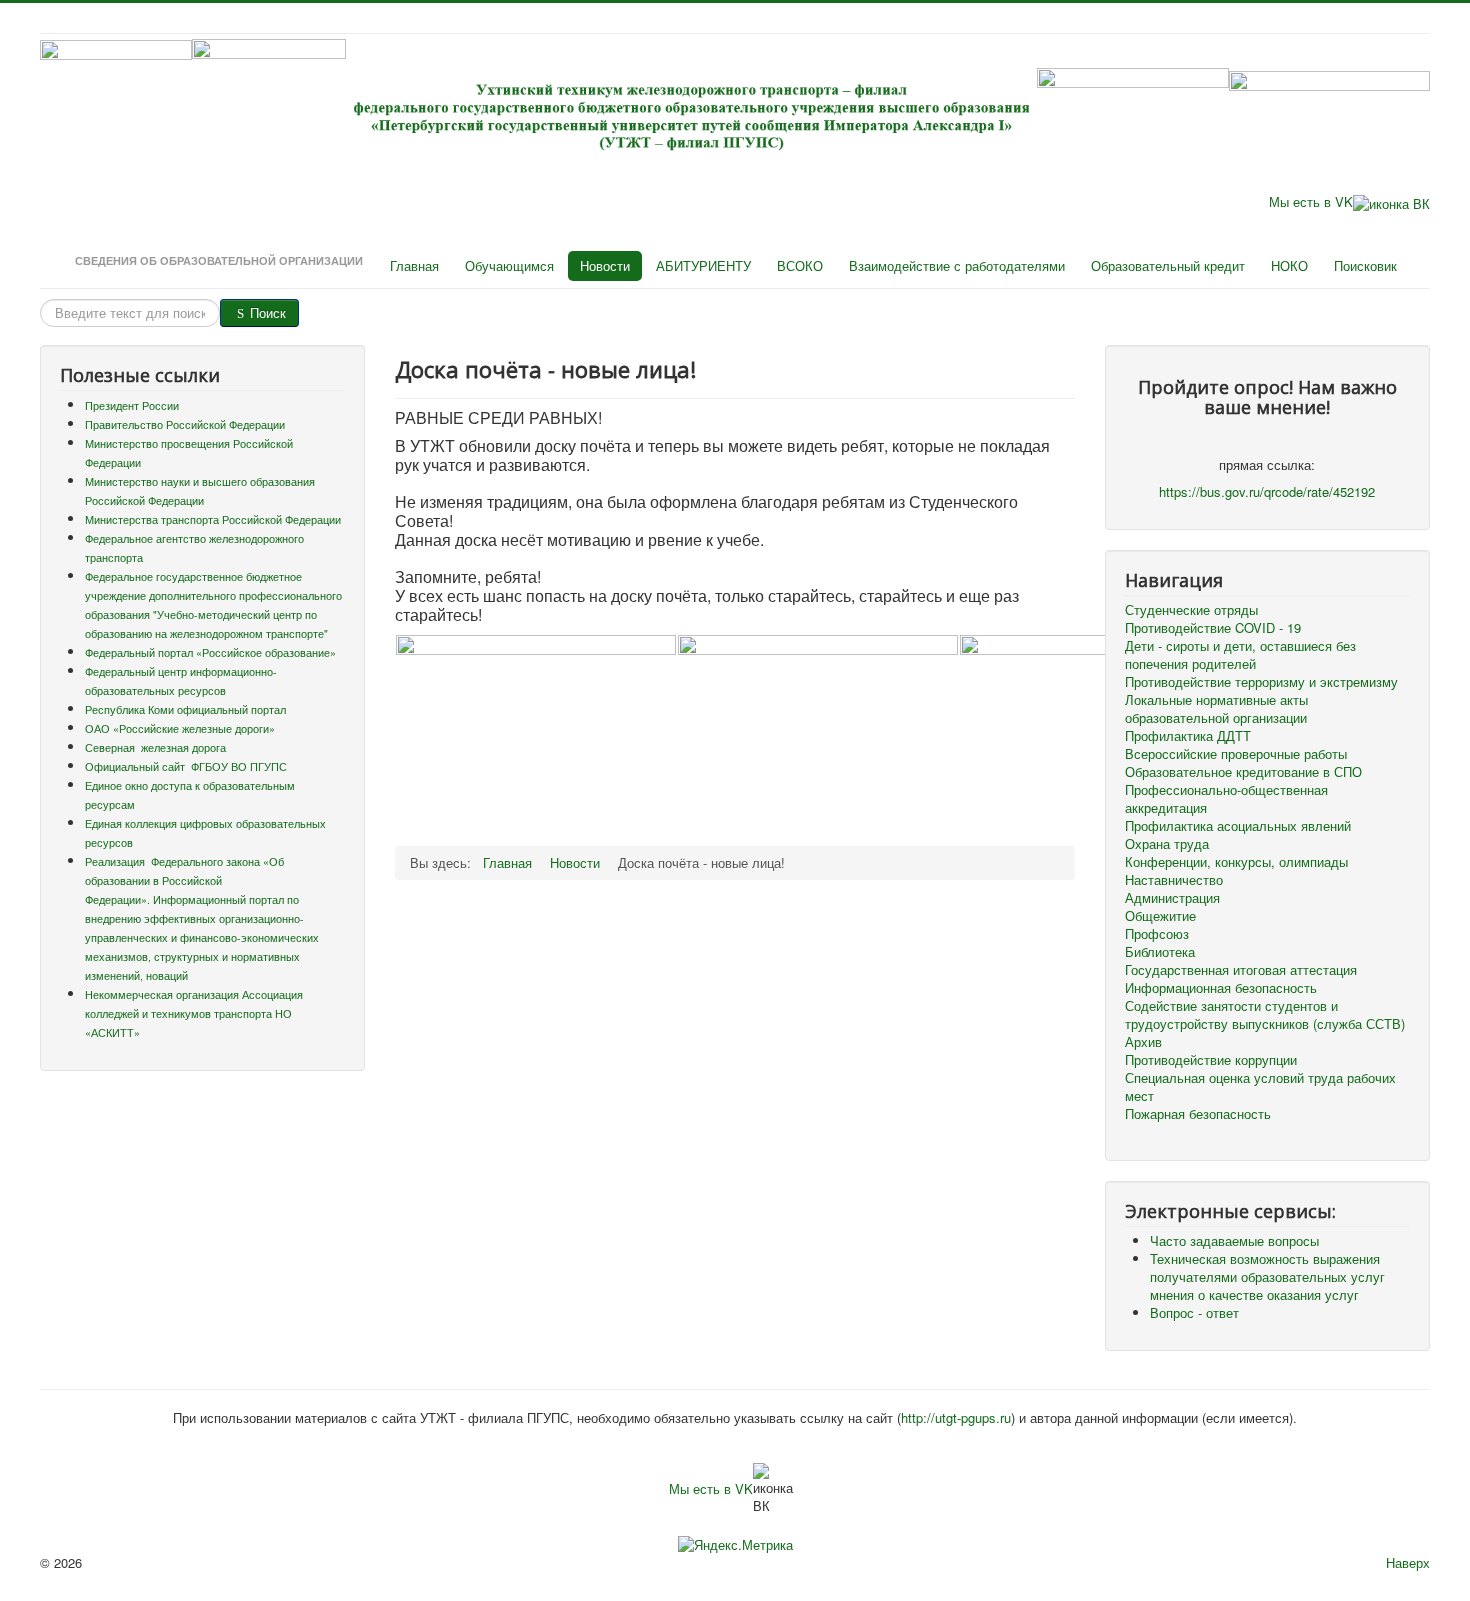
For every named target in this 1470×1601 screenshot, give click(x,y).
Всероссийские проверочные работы (1236, 754)
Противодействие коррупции (1211, 1060)
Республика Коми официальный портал (185, 709)
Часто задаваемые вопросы (1234, 1240)
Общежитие (1160, 916)
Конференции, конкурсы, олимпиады (1236, 862)
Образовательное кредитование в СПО (1243, 772)
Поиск (268, 312)
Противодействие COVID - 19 (1213, 628)
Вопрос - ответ (1194, 1312)
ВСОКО (800, 265)
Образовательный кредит (1168, 265)
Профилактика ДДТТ (1188, 736)
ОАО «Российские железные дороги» (180, 728)
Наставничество (1174, 880)
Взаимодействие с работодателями (957, 265)
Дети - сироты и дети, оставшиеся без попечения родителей (1240, 655)
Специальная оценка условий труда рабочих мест (1260, 1087)
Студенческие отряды (1191, 610)
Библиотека (1160, 952)
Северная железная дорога (155, 747)
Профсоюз (1157, 934)
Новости (605, 265)
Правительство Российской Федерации (185, 424)
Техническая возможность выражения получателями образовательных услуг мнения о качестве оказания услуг (1267, 1276)
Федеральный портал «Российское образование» (210, 652)
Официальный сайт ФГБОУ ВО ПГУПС (186, 766)
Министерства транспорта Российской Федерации (213, 519)
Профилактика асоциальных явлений (1238, 826)
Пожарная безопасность (1198, 1114)
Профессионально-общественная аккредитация (1226, 799)
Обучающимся (509, 265)
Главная (414, 265)
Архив (1143, 1042)
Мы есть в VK (1311, 201)
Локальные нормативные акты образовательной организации (1216, 709)
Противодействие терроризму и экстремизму (1261, 682)
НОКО (1289, 265)
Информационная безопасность (1221, 988)
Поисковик (1365, 265)
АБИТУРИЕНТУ (703, 265)
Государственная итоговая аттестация (1241, 970)
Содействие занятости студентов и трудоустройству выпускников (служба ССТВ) (1265, 1015)
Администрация (1172, 898)
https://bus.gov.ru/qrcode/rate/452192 (1267, 491)
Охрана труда (1167, 844)
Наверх (1408, 1562)
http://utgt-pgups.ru (956, 1417)
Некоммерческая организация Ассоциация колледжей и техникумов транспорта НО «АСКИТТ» (194, 1013)
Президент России (132, 405)
